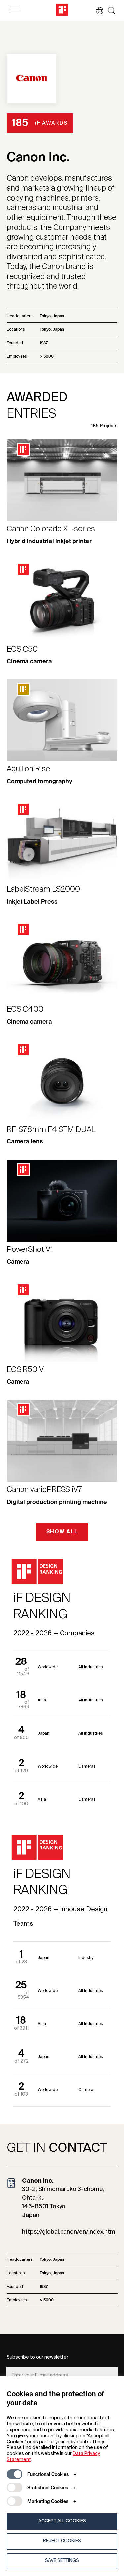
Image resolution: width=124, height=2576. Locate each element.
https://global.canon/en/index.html (69, 2232)
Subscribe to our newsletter (38, 2357)
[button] (96, 11)
